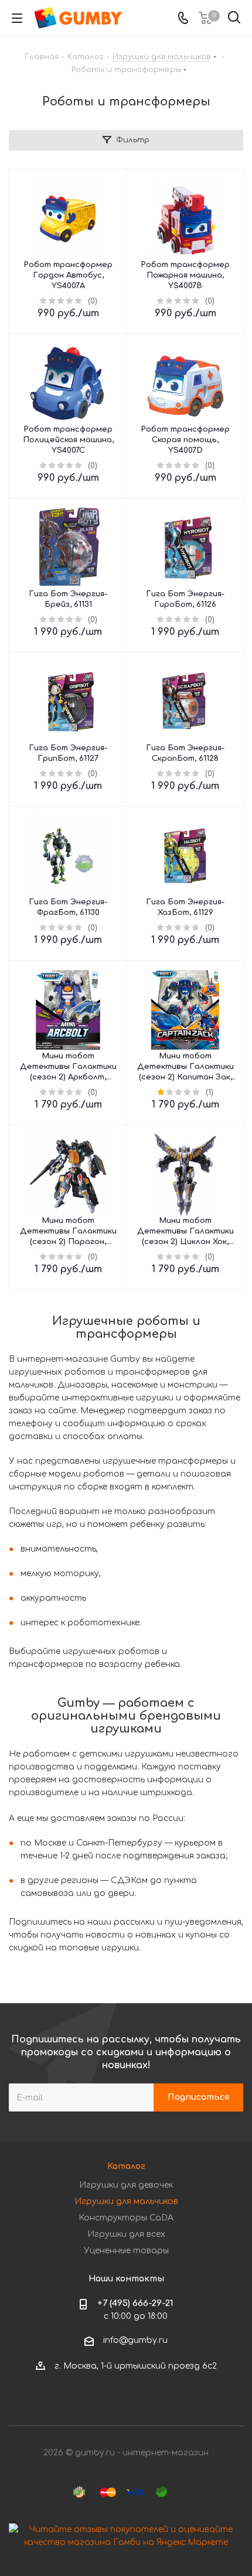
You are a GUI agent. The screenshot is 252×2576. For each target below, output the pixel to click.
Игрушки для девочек (126, 2185)
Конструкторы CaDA (126, 2218)
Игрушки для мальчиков (126, 2201)
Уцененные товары (126, 2251)
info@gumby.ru (135, 2340)
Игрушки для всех (126, 2234)
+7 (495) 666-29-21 (135, 2303)
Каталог (126, 2166)
